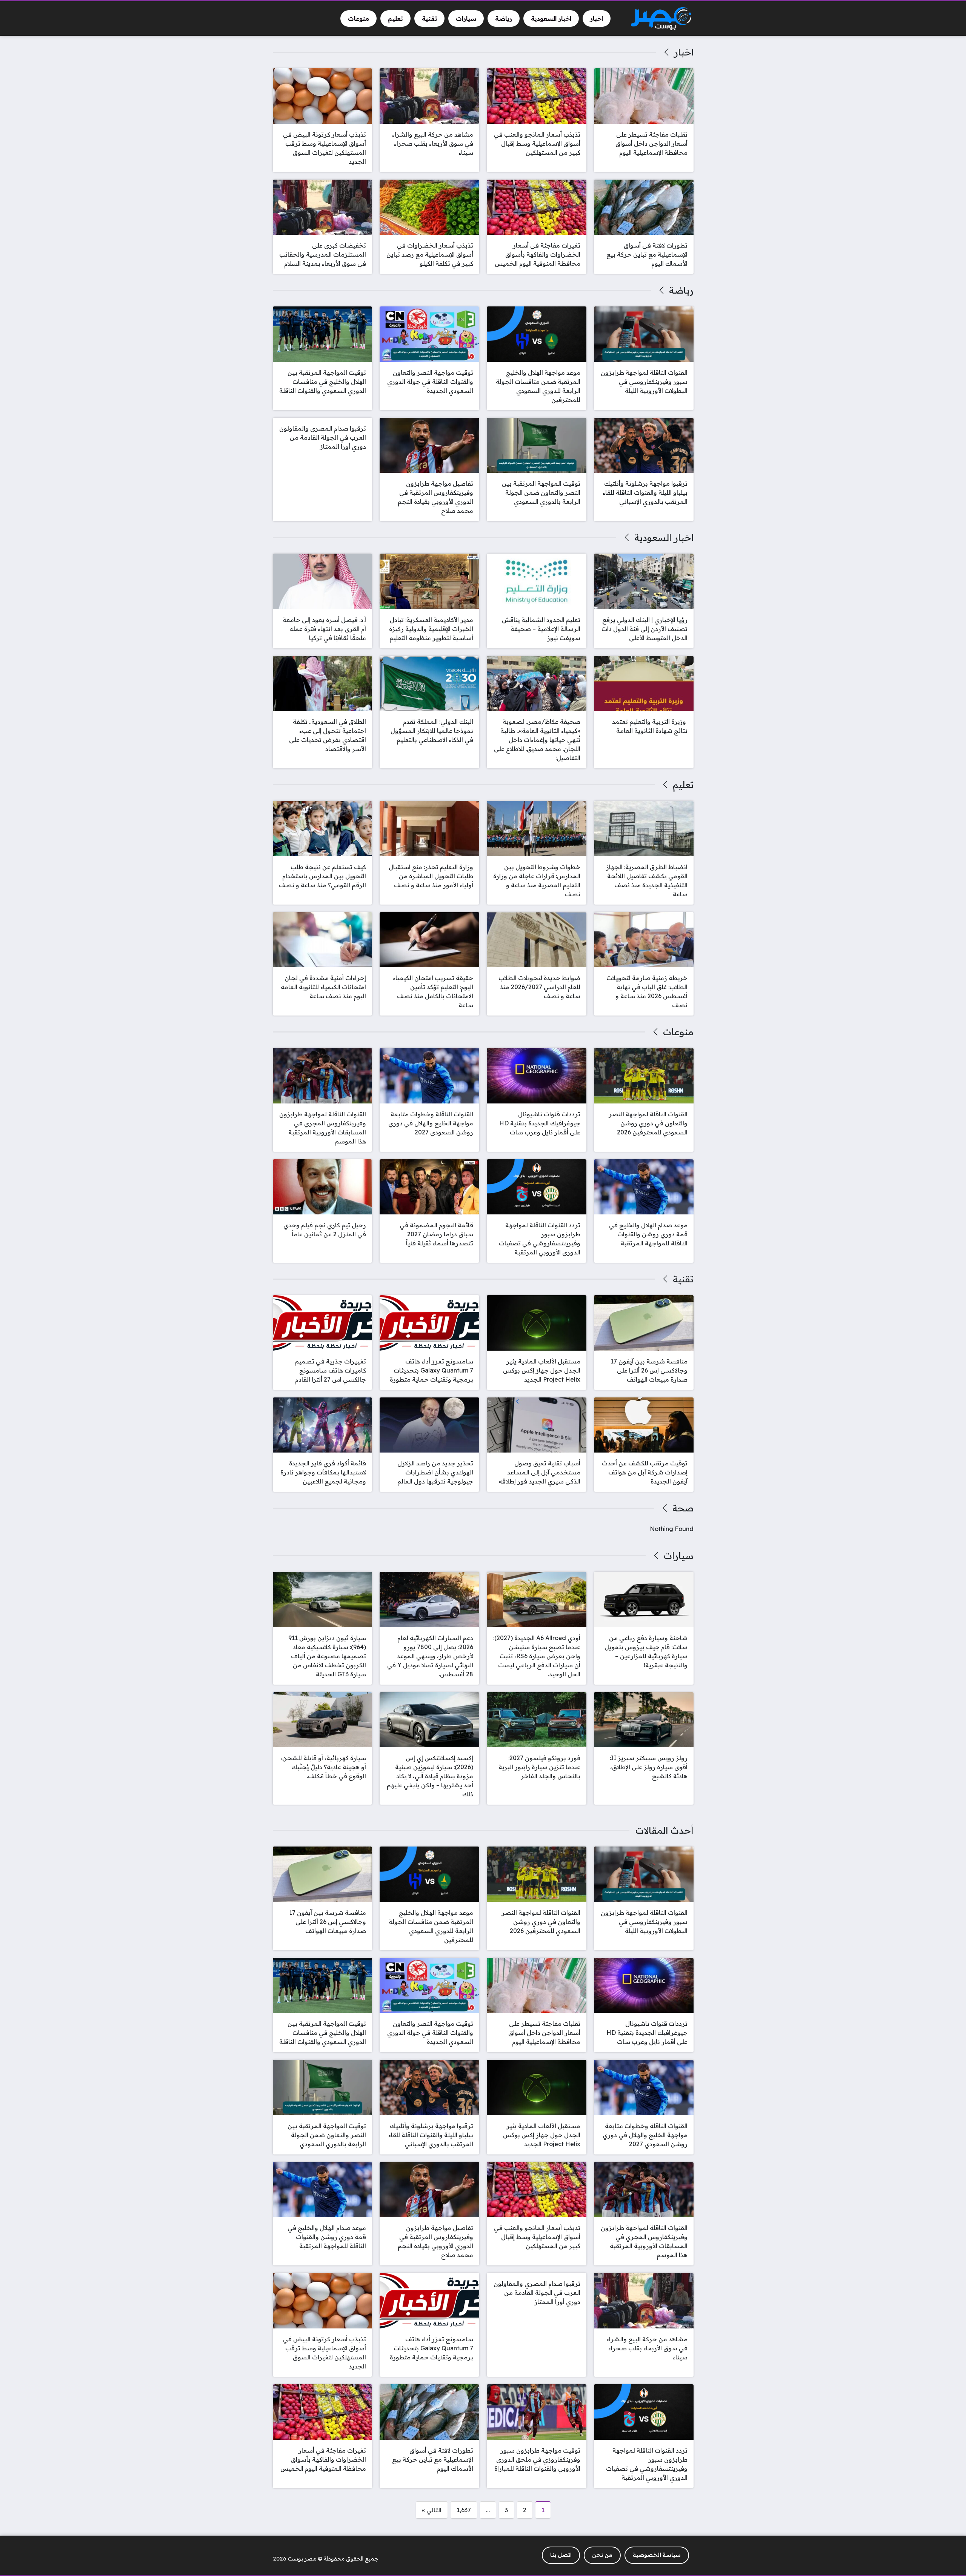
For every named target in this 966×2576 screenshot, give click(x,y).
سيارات (678, 1556)
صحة (683, 1508)
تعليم (683, 785)
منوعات (678, 1032)
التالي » (432, 2510)
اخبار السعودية (664, 537)
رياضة (681, 290)
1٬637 (464, 2510)
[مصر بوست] (661, 19)
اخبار (684, 52)
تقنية (683, 1279)
